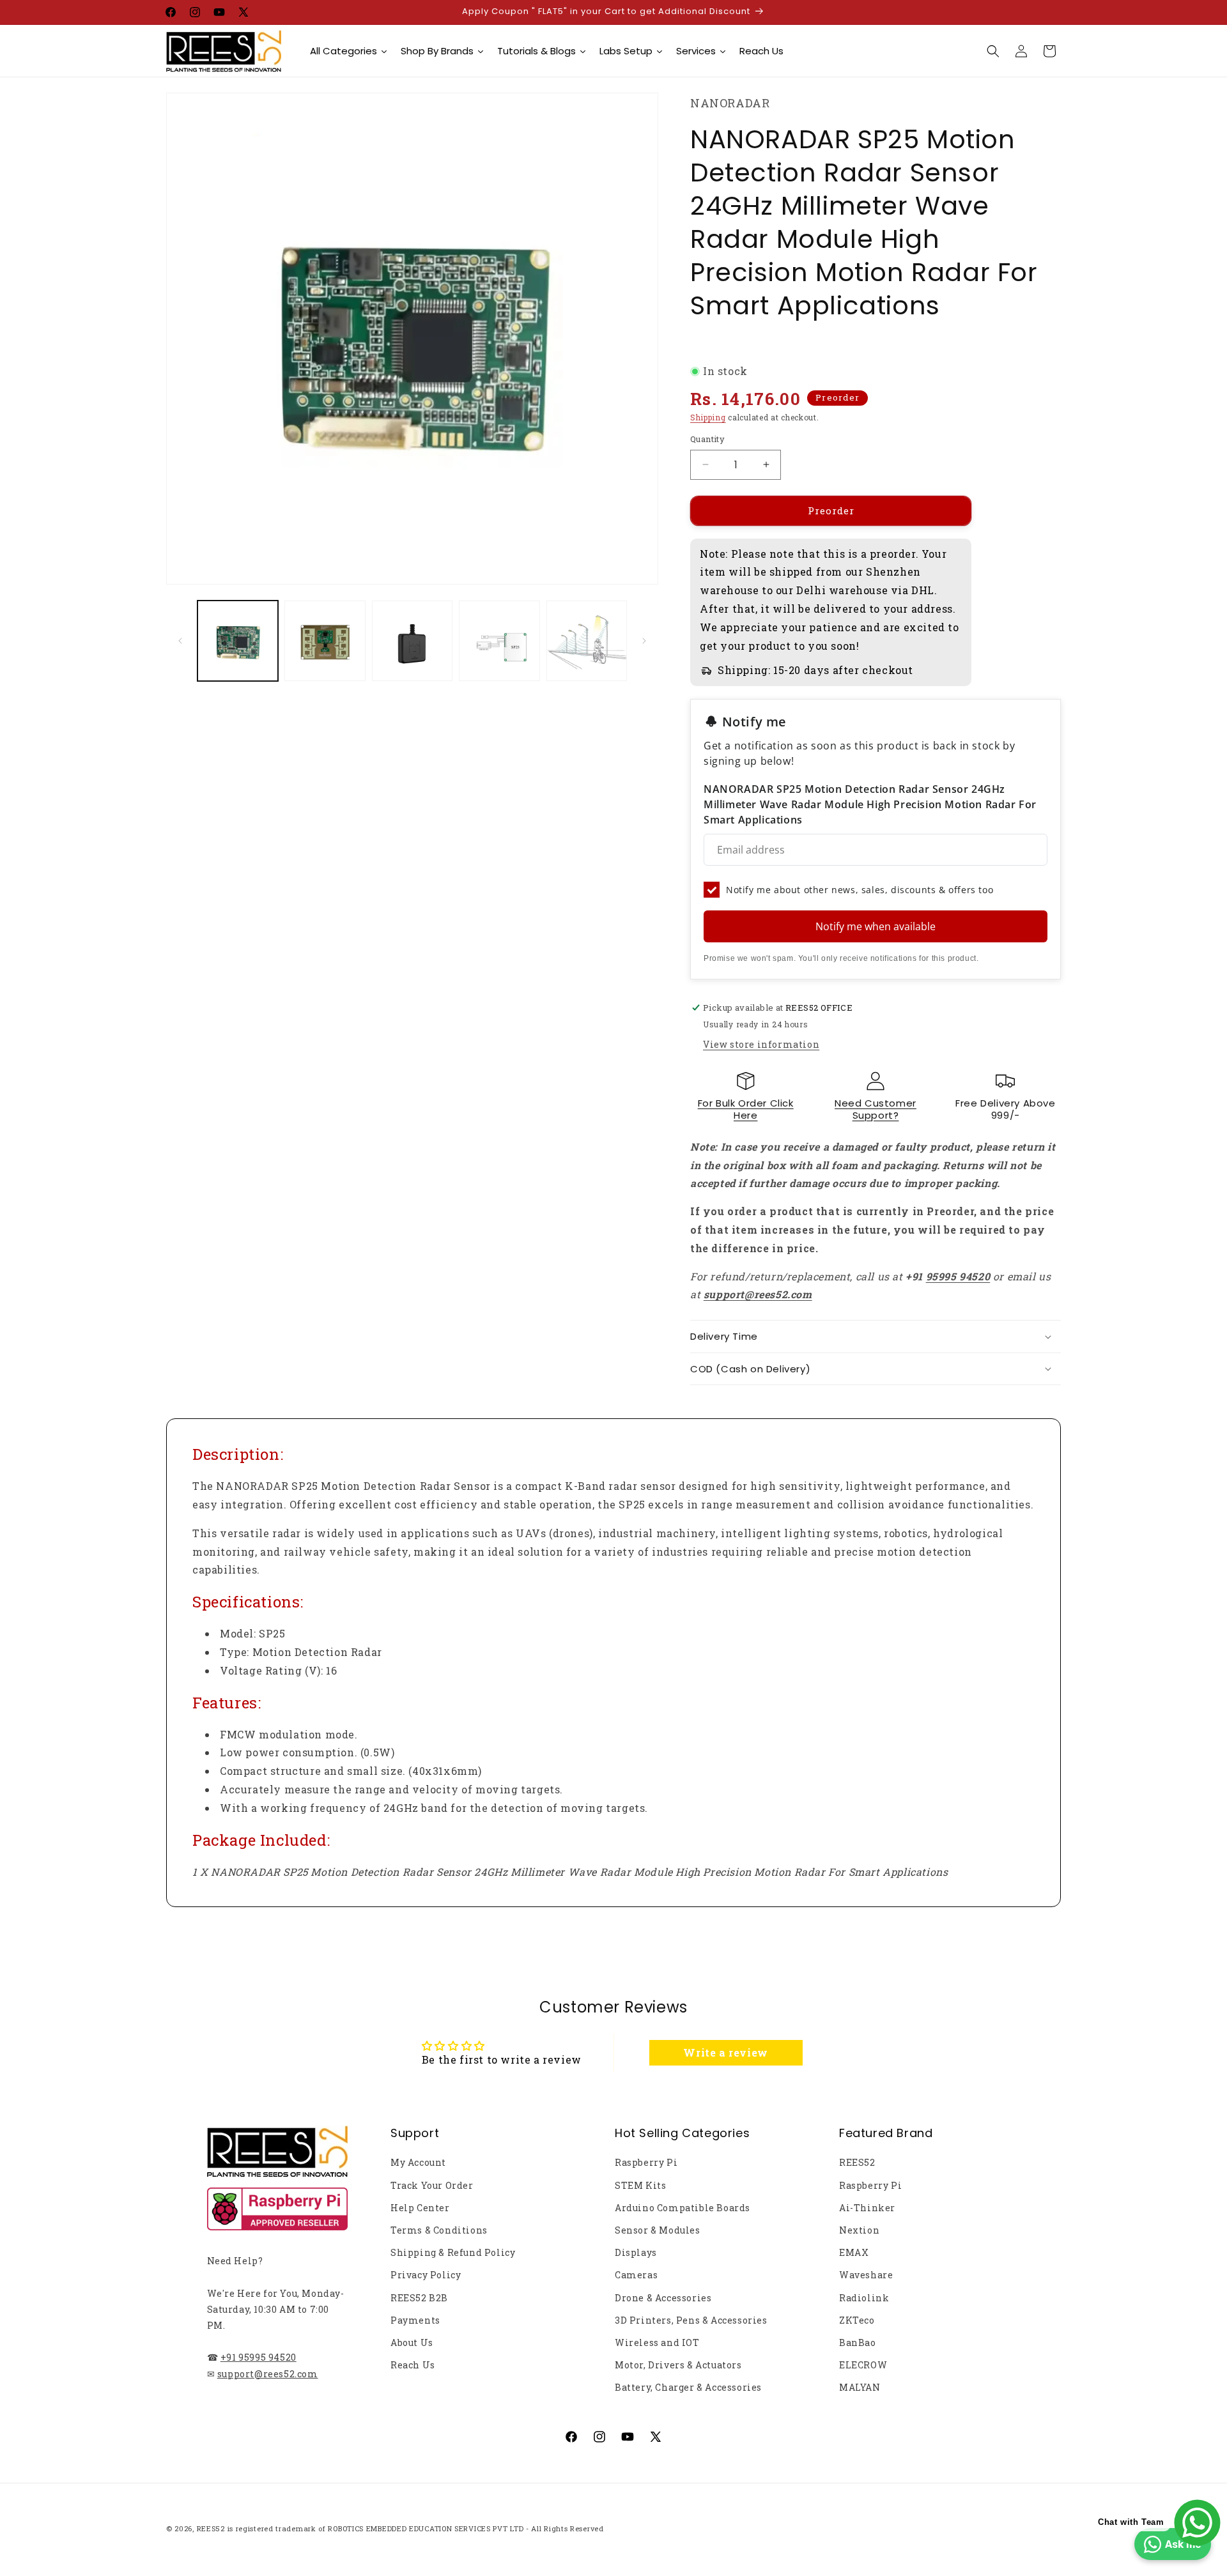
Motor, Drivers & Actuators (678, 2365)
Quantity (707, 439)
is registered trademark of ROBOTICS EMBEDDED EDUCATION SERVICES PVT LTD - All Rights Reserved (416, 2528)
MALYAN (860, 2387)
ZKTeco (857, 2320)
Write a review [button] (725, 2052)
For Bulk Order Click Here (746, 1109)
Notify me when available (876, 926)
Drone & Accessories (663, 2298)
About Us (412, 2342)
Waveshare (866, 2275)
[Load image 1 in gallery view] (238, 641)
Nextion (859, 2230)
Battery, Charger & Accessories (688, 2387)
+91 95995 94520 (259, 2357)
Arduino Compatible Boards (683, 2208)
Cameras (636, 2275)
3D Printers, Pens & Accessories (691, 2320)
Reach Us (413, 2365)
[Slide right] (644, 641)
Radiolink (864, 2298)
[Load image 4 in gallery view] (499, 641)
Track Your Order (432, 2185)
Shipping (708, 417)
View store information (761, 1044)
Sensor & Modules (658, 2230)
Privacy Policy (426, 2275)
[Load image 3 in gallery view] (412, 641)
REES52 (857, 2162)
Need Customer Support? (876, 1109)
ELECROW (863, 2365)
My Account (418, 2162)
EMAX (854, 2252)
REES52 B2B (419, 2298)
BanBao (858, 2342)
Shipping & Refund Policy (453, 2252)
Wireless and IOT (657, 2342)
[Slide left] (180, 641)
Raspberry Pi (646, 2162)
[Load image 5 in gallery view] (587, 641)
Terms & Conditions (439, 2230)
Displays (636, 2252)
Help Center (420, 2208)
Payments (415, 2320)
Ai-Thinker (867, 2208)
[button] (993, 51)
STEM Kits (640, 2185)
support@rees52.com (268, 2374)
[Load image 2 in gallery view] (325, 641)
